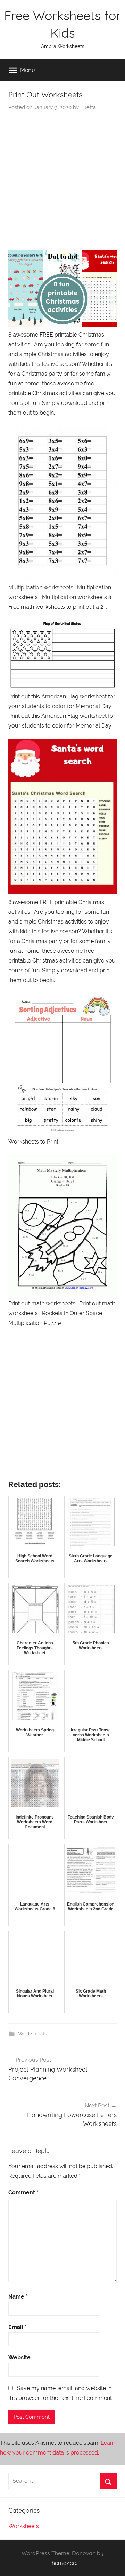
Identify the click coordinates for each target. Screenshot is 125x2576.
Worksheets (32, 2034)
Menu (28, 70)
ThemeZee (62, 2563)
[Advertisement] (62, 177)
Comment (23, 2193)
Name (18, 2297)
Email (18, 2327)
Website (19, 2358)
